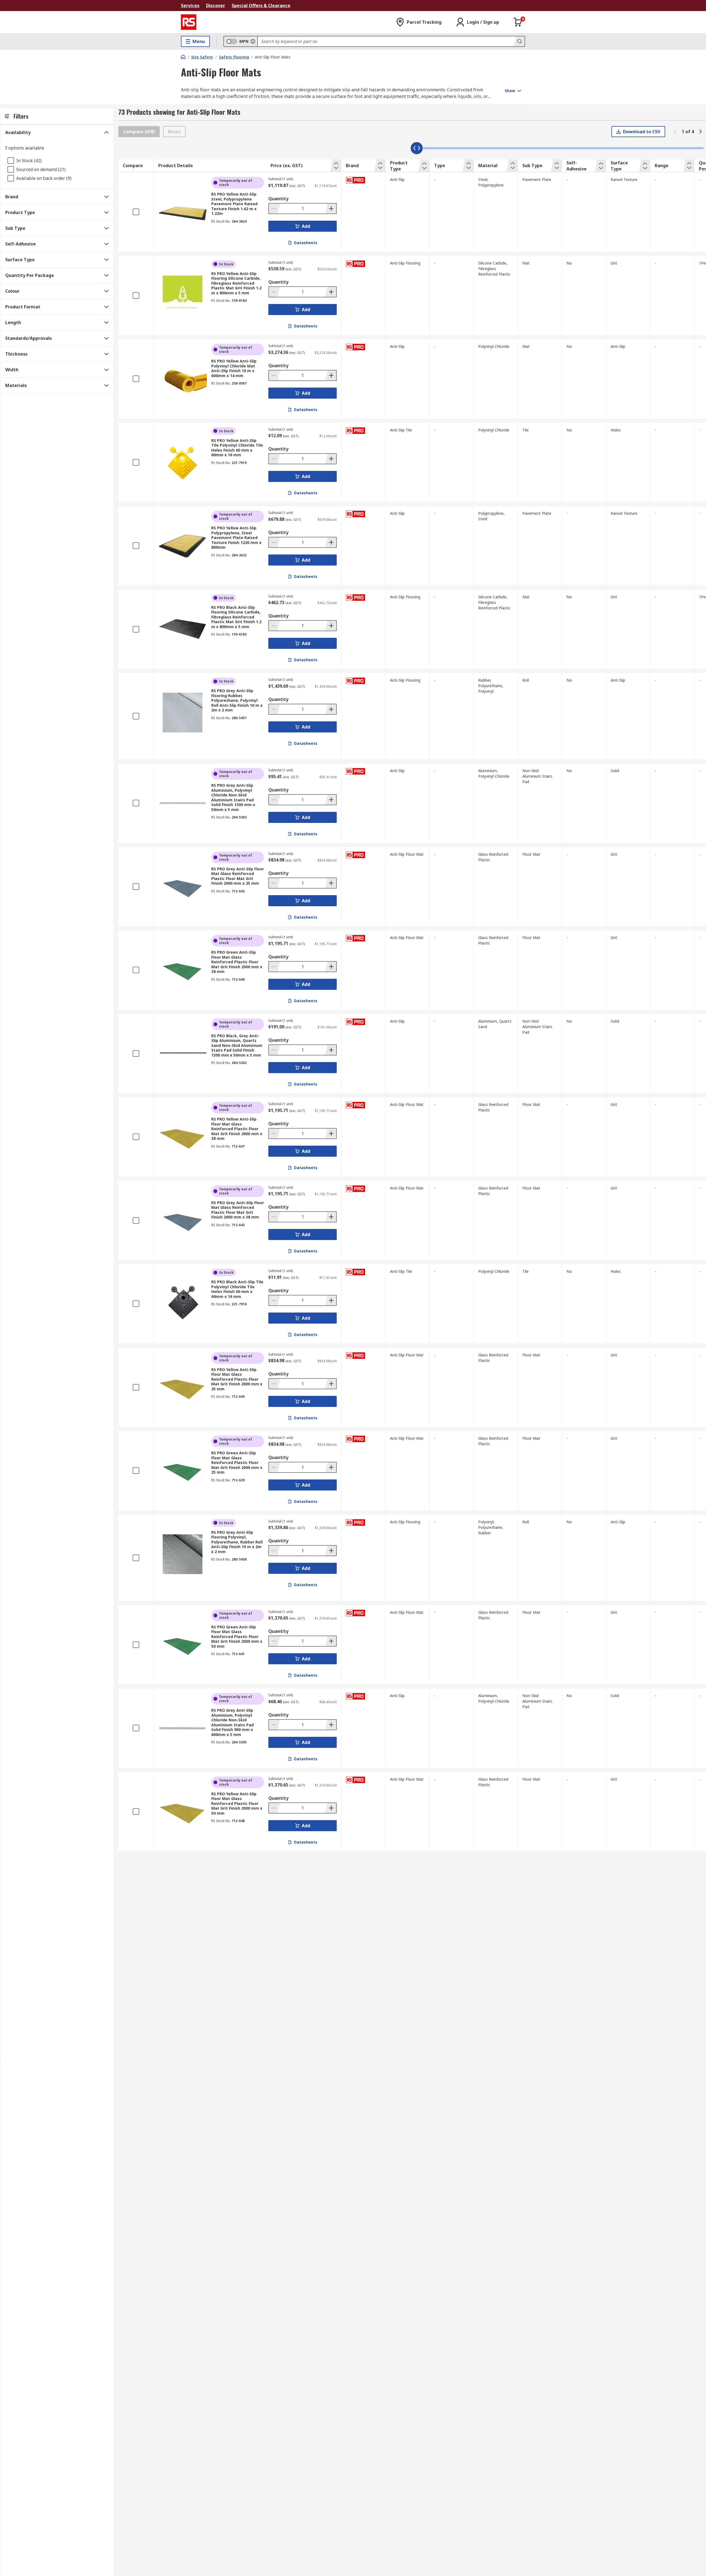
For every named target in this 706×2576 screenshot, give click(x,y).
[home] (183, 57)
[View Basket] (518, 22)
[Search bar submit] (519, 41)
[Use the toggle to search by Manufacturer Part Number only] (253, 41)
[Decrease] (274, 209)
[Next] (700, 132)
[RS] (189, 22)
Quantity (278, 199)
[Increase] (331, 209)
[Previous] (675, 132)
